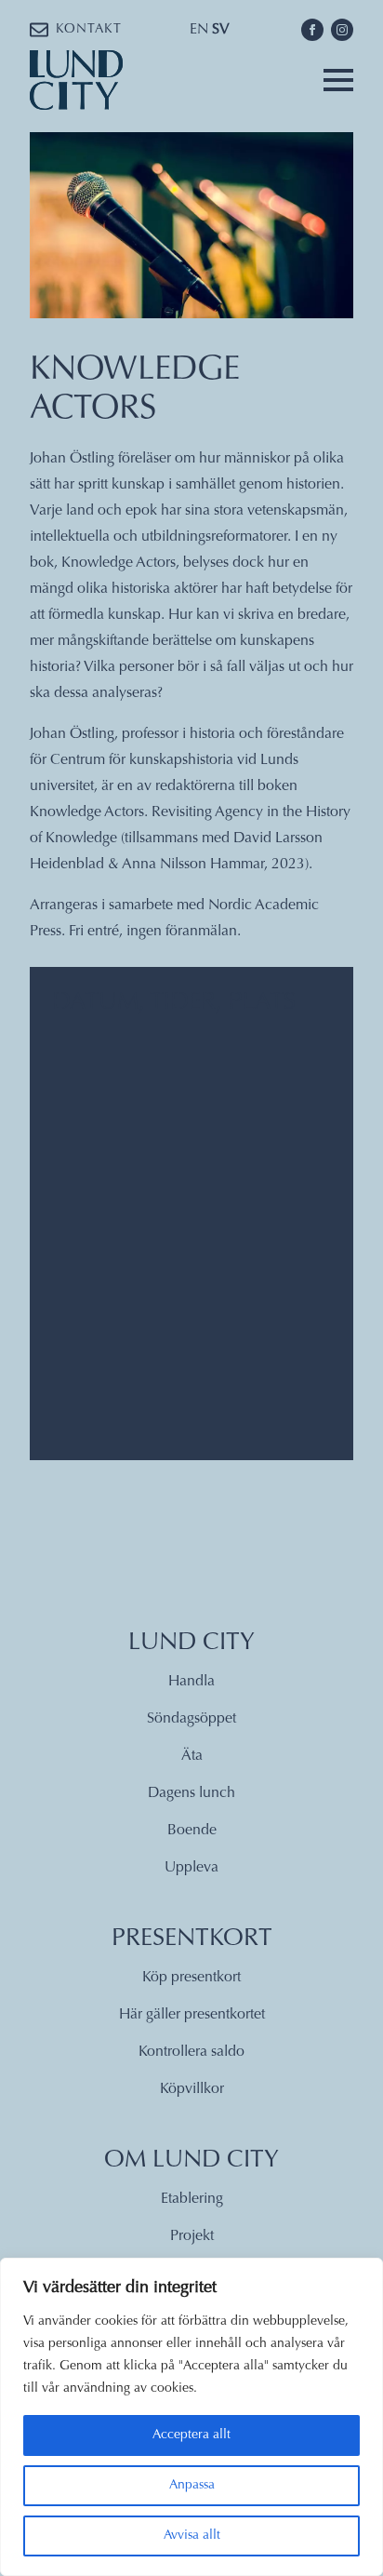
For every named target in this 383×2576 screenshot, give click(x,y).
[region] (191, 2417)
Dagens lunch (191, 1793)
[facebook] (312, 30)
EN (199, 30)
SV (221, 30)
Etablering (192, 2199)
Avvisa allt (192, 2536)
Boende (192, 1831)
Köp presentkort (191, 1978)
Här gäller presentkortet (192, 2015)
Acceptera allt (191, 2435)
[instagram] (342, 30)
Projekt (192, 2236)
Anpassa (192, 2486)
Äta (192, 1756)
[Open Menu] (338, 80)
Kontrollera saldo (191, 2052)
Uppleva (191, 1868)
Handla (191, 1682)
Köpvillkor (192, 2089)
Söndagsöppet (191, 1719)
